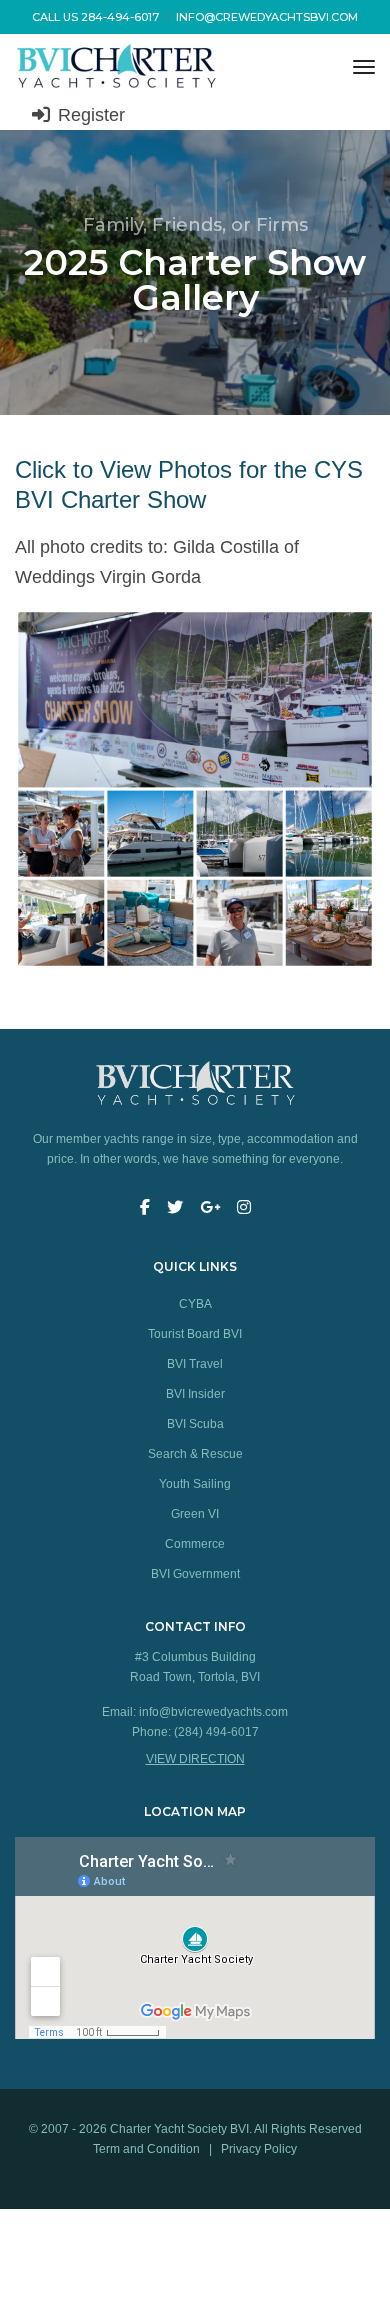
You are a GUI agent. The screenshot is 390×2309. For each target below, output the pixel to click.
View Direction (195, 1759)
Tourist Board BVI (195, 1334)
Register (89, 115)
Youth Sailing (195, 1484)
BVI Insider (195, 1394)
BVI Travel (195, 1364)
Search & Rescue (195, 1454)
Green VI (195, 1514)
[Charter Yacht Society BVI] (160, 67)
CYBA (195, 1304)
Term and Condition (148, 2149)
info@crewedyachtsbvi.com (267, 17)
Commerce (195, 1544)
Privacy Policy (259, 2149)
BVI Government (195, 1574)
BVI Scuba (195, 1424)
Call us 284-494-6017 (95, 17)
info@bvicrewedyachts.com (213, 1712)
